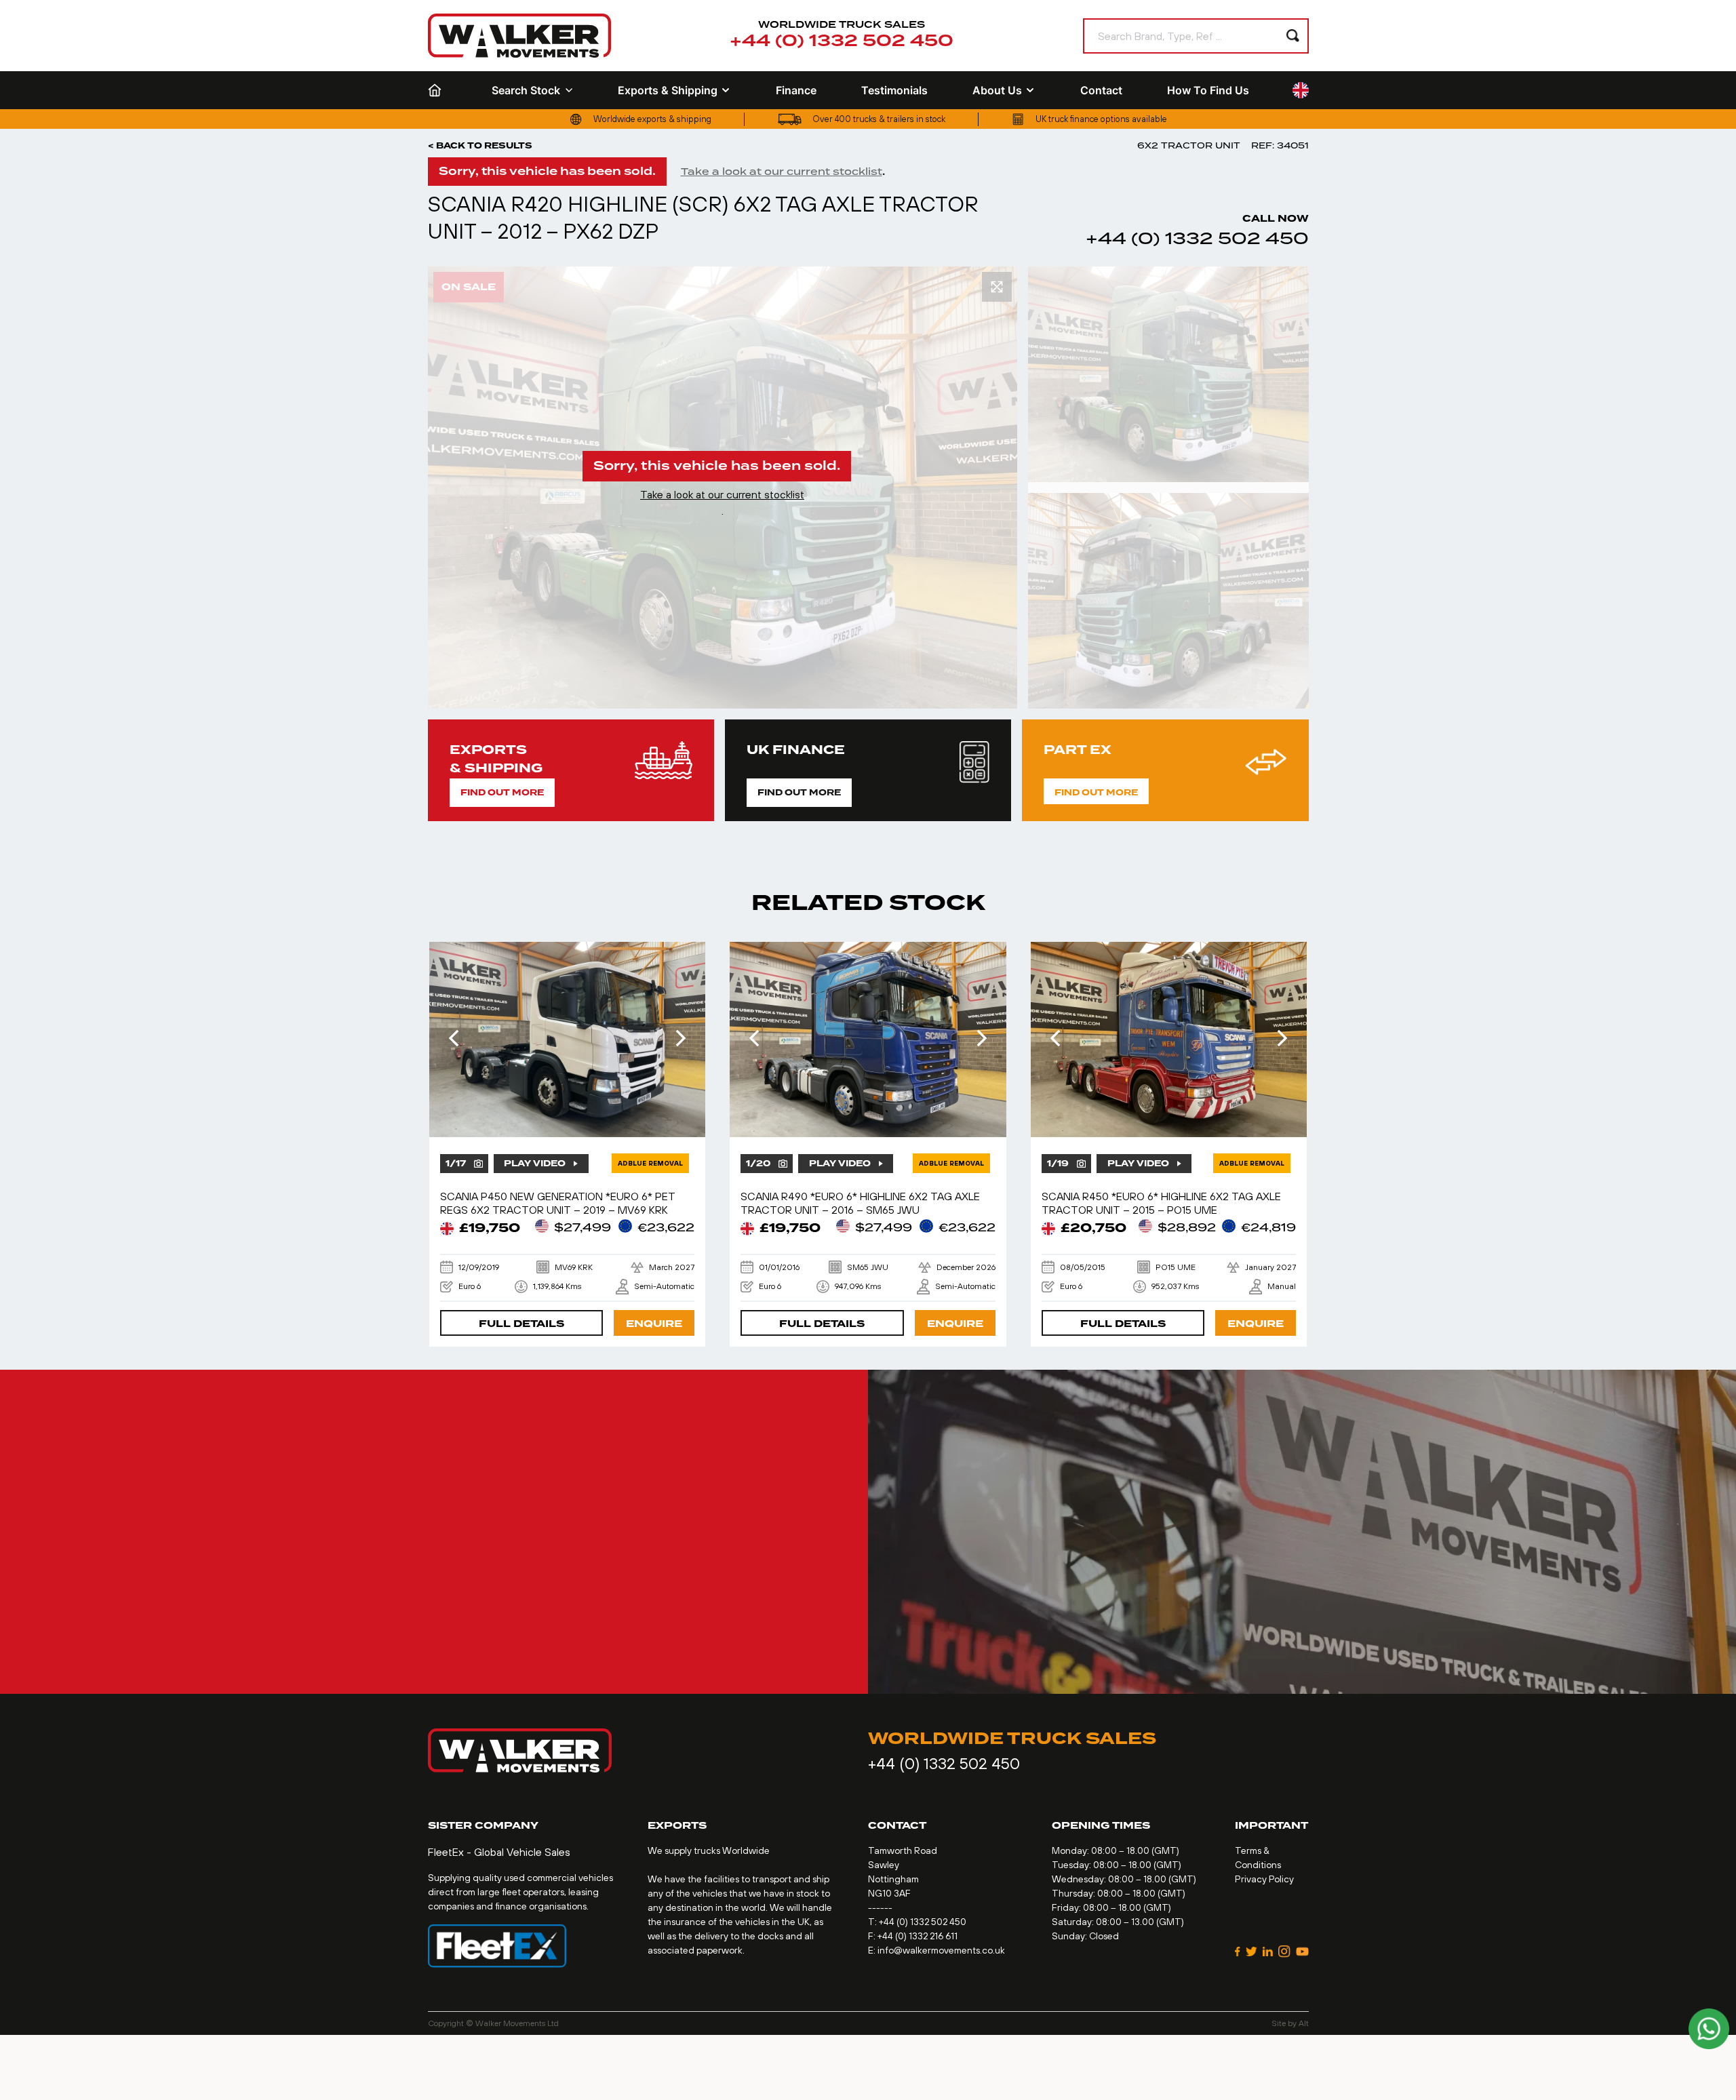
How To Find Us (1208, 90)
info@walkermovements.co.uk (941, 1950)
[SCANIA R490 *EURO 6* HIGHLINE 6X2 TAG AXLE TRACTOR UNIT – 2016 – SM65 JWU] (868, 1039)
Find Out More (502, 793)
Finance (796, 90)
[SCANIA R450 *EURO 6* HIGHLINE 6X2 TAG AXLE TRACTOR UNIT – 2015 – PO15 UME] (1169, 1039)
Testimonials (894, 90)
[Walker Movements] (519, 36)
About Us (997, 90)
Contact (1101, 90)
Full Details (521, 1324)
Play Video (535, 1164)
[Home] (437, 90)
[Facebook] (1238, 1952)
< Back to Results (480, 146)
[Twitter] (1251, 1952)
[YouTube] (1302, 1952)
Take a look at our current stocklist (782, 172)
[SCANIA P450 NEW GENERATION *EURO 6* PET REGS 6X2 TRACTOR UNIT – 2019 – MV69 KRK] (568, 1039)
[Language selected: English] (1301, 91)
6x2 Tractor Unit (1189, 145)
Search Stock (526, 90)
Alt (1304, 2023)
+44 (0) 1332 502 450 (842, 41)
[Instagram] (1284, 1952)
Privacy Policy (1264, 1879)
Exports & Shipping (668, 90)
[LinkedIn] (1268, 1952)
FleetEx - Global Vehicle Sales (499, 1852)
